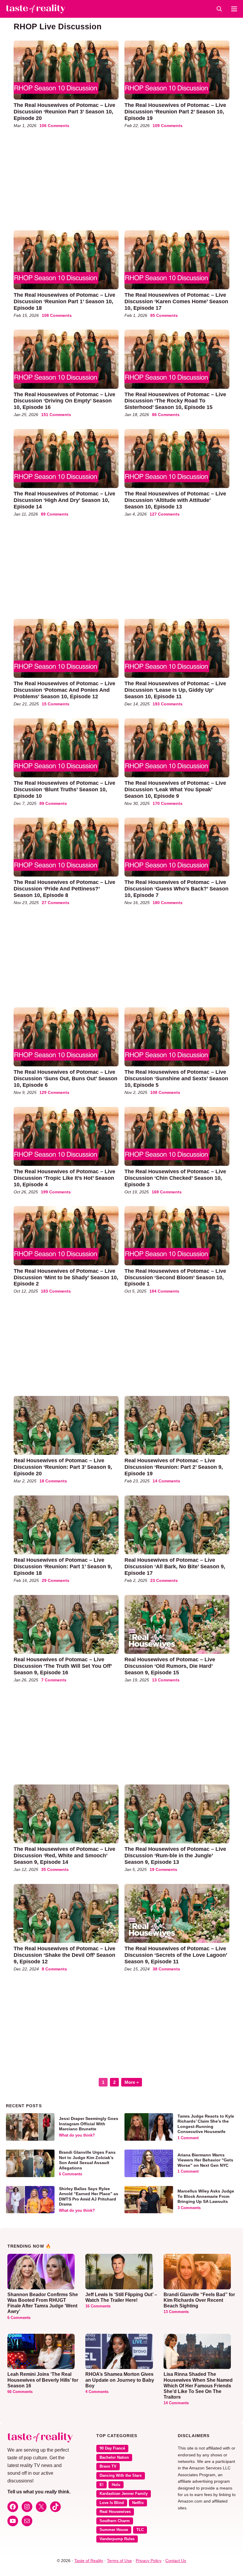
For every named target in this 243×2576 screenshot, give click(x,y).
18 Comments (53, 1481)
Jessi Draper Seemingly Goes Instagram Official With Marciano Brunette (89, 2124)
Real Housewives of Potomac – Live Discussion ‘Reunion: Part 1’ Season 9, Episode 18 (63, 1566)
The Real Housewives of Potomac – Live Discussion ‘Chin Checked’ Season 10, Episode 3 (175, 1178)
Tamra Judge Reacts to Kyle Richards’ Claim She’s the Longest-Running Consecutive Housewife (206, 2124)
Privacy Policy (149, 2561)
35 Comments (55, 1869)
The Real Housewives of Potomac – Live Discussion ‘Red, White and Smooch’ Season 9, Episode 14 (64, 1855)
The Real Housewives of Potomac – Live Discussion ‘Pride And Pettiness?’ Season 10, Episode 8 (64, 889)
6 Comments (71, 2174)
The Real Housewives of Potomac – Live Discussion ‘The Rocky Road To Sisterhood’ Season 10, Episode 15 (175, 401)
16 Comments (98, 2306)
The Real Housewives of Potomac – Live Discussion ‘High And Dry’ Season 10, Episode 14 (64, 500)
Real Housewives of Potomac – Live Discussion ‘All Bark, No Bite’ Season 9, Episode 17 (175, 1566)
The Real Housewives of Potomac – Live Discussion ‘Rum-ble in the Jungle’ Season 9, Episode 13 (175, 1855)
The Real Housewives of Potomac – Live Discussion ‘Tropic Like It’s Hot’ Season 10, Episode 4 (64, 1178)
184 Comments (164, 1291)
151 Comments (56, 415)
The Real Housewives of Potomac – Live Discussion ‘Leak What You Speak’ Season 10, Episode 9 (175, 789)
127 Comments (165, 514)
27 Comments (56, 903)
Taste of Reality (89, 2561)
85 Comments (164, 315)
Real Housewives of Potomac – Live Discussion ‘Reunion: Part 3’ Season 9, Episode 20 (63, 1467)
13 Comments (166, 1680)
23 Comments (164, 1580)
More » (132, 2082)
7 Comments (54, 1680)
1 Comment (188, 2138)
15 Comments (56, 704)
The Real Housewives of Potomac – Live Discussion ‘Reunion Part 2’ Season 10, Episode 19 (175, 111)
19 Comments (163, 1869)
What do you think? (77, 2135)
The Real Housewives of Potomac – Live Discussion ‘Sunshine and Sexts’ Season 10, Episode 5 (176, 1078)
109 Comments (168, 126)
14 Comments (166, 1481)
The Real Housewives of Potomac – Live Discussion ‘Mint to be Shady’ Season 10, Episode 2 (66, 1277)
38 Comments (166, 1969)
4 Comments (97, 2392)
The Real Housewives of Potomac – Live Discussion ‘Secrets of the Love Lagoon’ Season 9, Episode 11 (176, 1955)
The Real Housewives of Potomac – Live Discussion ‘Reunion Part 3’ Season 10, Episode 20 (64, 111)
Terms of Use (119, 2561)
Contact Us (176, 2561)
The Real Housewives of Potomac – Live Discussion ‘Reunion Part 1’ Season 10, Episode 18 (64, 301)
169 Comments (167, 1192)
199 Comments (56, 1192)
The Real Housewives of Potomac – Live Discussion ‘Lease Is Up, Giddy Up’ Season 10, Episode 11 (175, 690)
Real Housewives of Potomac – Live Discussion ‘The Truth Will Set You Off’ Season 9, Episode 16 (63, 1666)
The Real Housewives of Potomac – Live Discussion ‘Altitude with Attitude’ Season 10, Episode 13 (175, 500)
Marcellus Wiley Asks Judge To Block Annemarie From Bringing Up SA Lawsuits (206, 2196)
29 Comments (56, 1580)
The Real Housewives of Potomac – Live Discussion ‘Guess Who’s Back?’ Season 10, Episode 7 (176, 889)
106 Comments (54, 126)
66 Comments (20, 2392)
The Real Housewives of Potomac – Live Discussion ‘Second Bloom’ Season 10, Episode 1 (175, 1277)
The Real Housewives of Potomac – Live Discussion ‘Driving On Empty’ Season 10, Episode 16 (64, 401)
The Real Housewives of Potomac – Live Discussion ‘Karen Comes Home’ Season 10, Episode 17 (176, 301)
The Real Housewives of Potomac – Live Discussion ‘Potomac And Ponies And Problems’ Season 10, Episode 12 (64, 690)
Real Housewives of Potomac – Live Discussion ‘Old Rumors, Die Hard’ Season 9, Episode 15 (170, 1666)
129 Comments (54, 1092)
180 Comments (168, 903)
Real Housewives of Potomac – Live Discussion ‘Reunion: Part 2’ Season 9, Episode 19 (174, 1467)
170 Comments (168, 803)
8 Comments (54, 1969)
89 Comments (55, 514)
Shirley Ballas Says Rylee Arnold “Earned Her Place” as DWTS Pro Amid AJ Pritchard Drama (89, 2197)
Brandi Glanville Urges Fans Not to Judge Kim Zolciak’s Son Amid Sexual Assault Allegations (87, 2160)
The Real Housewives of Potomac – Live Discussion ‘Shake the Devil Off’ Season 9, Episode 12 (64, 1955)
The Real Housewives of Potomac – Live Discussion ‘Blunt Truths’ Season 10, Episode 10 (64, 789)
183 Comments (56, 1291)
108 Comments (57, 315)
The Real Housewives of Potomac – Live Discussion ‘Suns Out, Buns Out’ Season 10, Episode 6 (65, 1078)
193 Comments (168, 704)
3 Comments (189, 2208)
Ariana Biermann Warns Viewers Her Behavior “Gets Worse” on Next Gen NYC (205, 2160)
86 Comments (166, 415)
